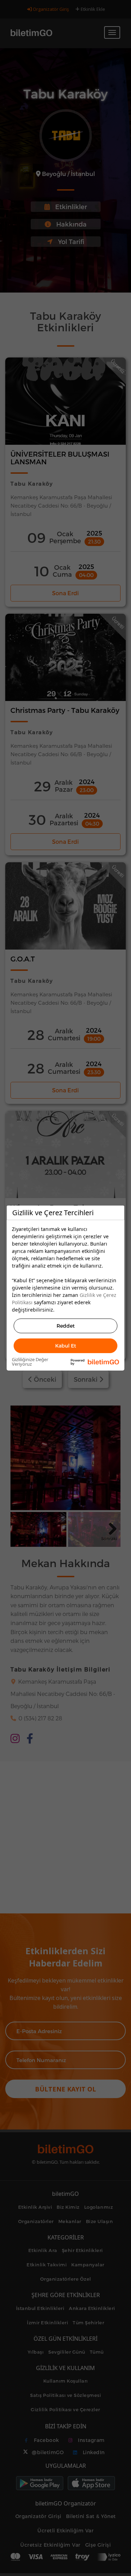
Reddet (66, 1326)
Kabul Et (66, 1346)
